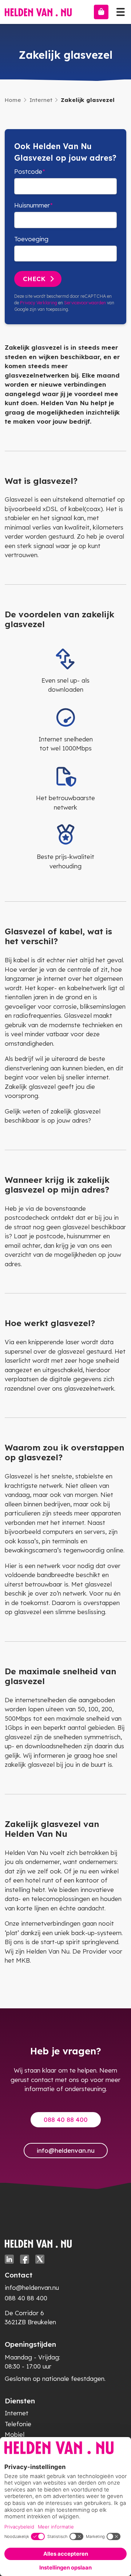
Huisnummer (32, 205)
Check (34, 279)
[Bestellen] (101, 12)
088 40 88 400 (66, 2120)
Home (13, 100)
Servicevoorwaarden (85, 303)
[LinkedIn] (9, 2259)
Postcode (28, 171)
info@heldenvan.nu (66, 2150)
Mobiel (15, 2434)
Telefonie (18, 2424)
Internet (41, 100)
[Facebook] (25, 2259)
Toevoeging (31, 239)
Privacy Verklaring (39, 303)
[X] (40, 2259)
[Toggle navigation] (120, 10)
